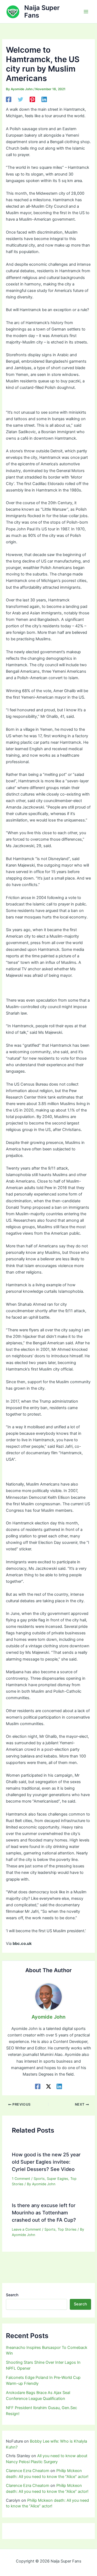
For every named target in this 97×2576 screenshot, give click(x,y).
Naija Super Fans (42, 11)
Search (12, 2295)
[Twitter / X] (48, 2086)
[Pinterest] (32, 99)
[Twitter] (20, 99)
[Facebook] (9, 99)
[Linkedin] (44, 99)
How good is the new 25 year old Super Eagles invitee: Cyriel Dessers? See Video (46, 2162)
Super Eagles (58, 2179)
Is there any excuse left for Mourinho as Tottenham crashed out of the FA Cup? (44, 2213)
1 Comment (21, 2179)
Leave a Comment (26, 2229)
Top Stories (67, 2229)
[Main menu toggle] (86, 12)
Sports (39, 2179)
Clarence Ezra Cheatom (28, 2471)
